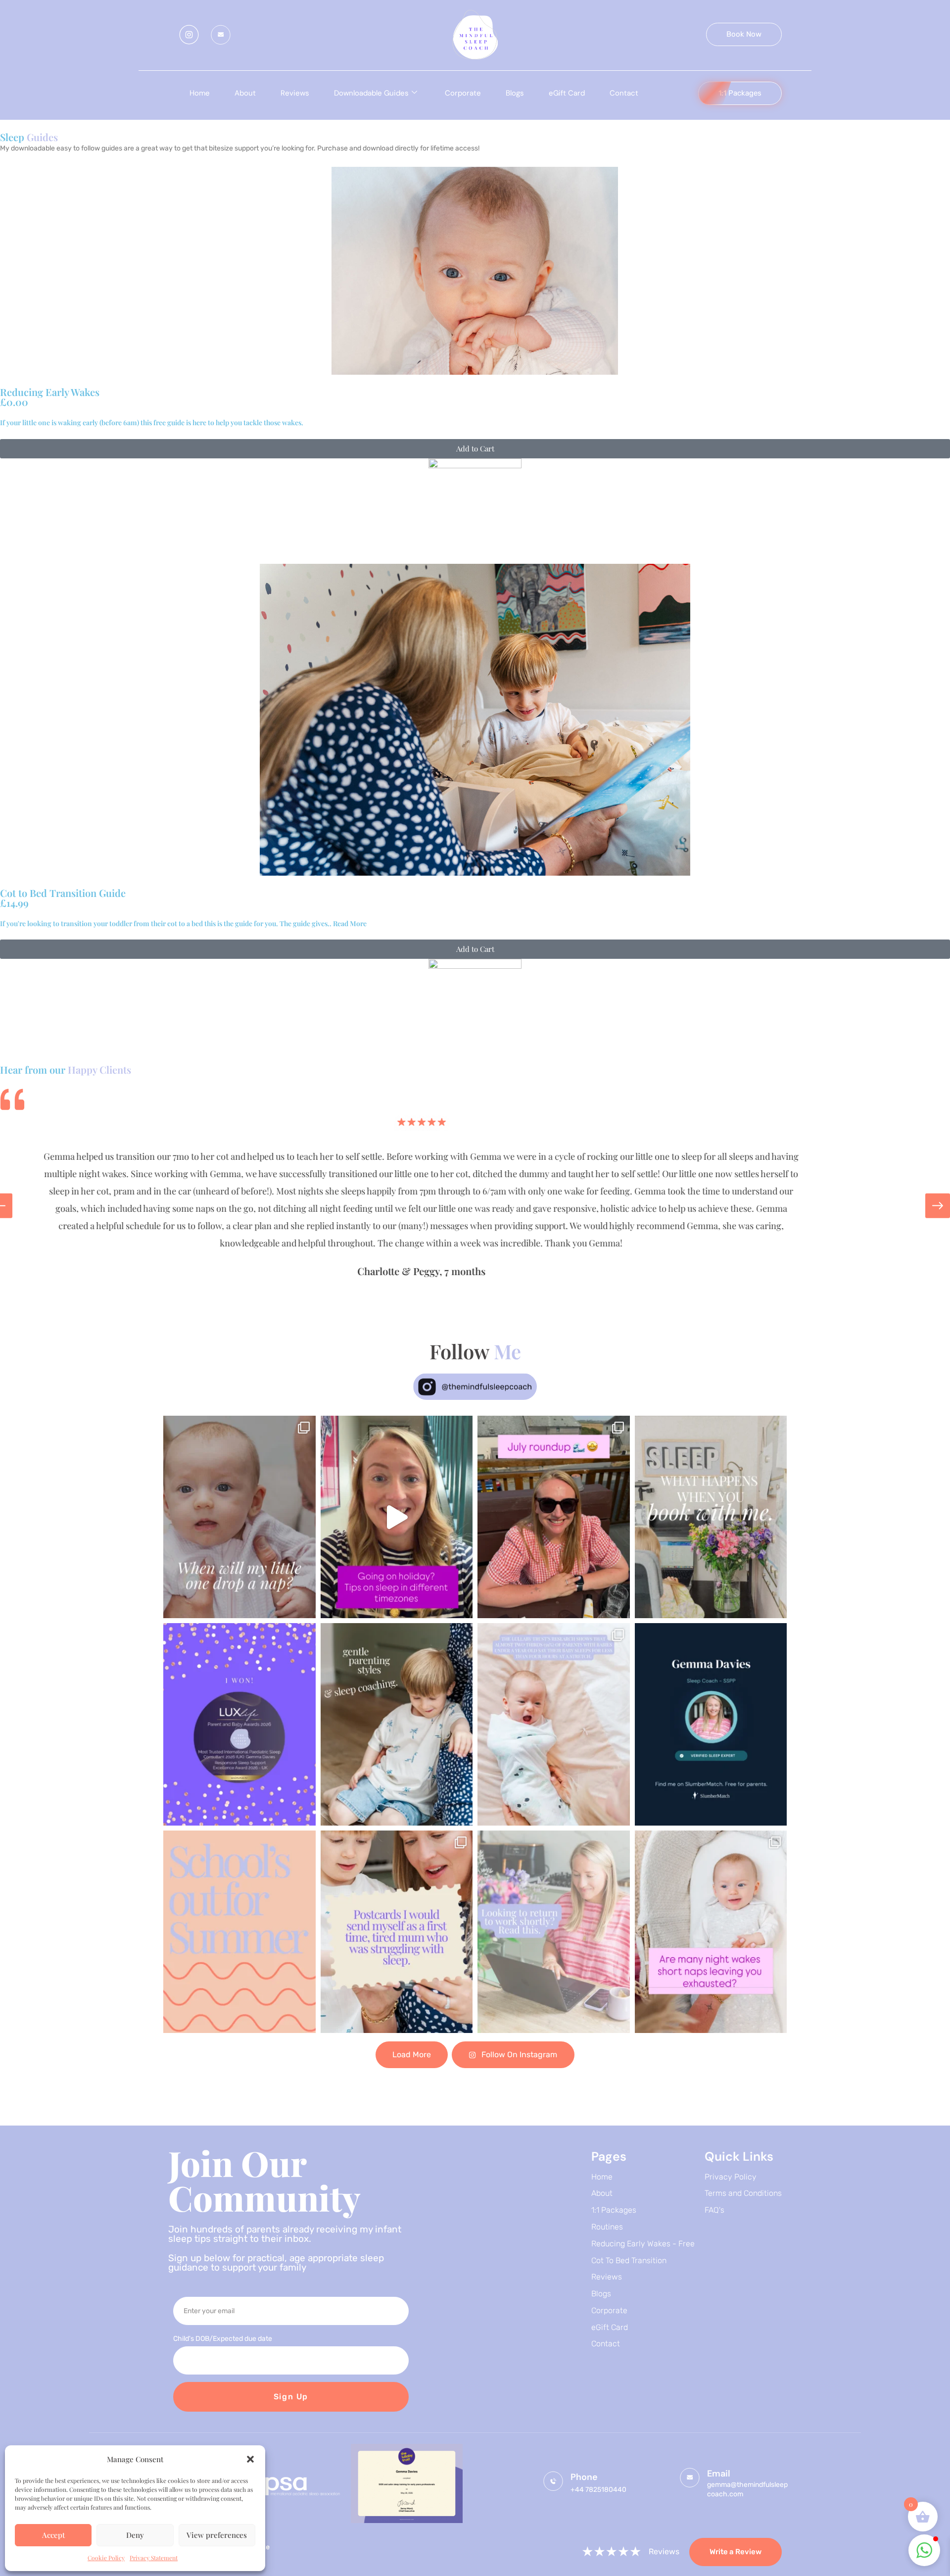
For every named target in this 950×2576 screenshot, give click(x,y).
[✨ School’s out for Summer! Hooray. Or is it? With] (239, 1932)
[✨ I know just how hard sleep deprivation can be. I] (397, 1932)
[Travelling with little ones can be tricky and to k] (397, 1517)
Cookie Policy (106, 2558)
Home (200, 93)
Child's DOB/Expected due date (223, 2339)
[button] (250, 2459)
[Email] (690, 2477)
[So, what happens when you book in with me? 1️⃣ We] (711, 1517)
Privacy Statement (154, 2558)
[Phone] (553, 2481)
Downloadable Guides (371, 93)
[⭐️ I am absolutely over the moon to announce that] (239, 1724)
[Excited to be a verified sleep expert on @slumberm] (711, 1724)
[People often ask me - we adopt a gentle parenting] (397, 1724)
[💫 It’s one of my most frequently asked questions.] (239, 1517)
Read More (349, 923)
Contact (624, 93)
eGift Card (567, 93)
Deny (135, 2535)
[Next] (938, 1206)
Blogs (515, 93)
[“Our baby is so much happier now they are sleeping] (711, 1932)
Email (719, 2474)
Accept (53, 2535)
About (245, 93)
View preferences (217, 2535)
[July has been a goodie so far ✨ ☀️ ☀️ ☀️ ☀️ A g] (554, 1517)
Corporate (463, 93)
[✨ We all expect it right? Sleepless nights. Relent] (554, 1724)
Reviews (295, 93)
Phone (584, 2477)
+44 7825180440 (598, 2490)
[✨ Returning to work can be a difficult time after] (554, 1932)
